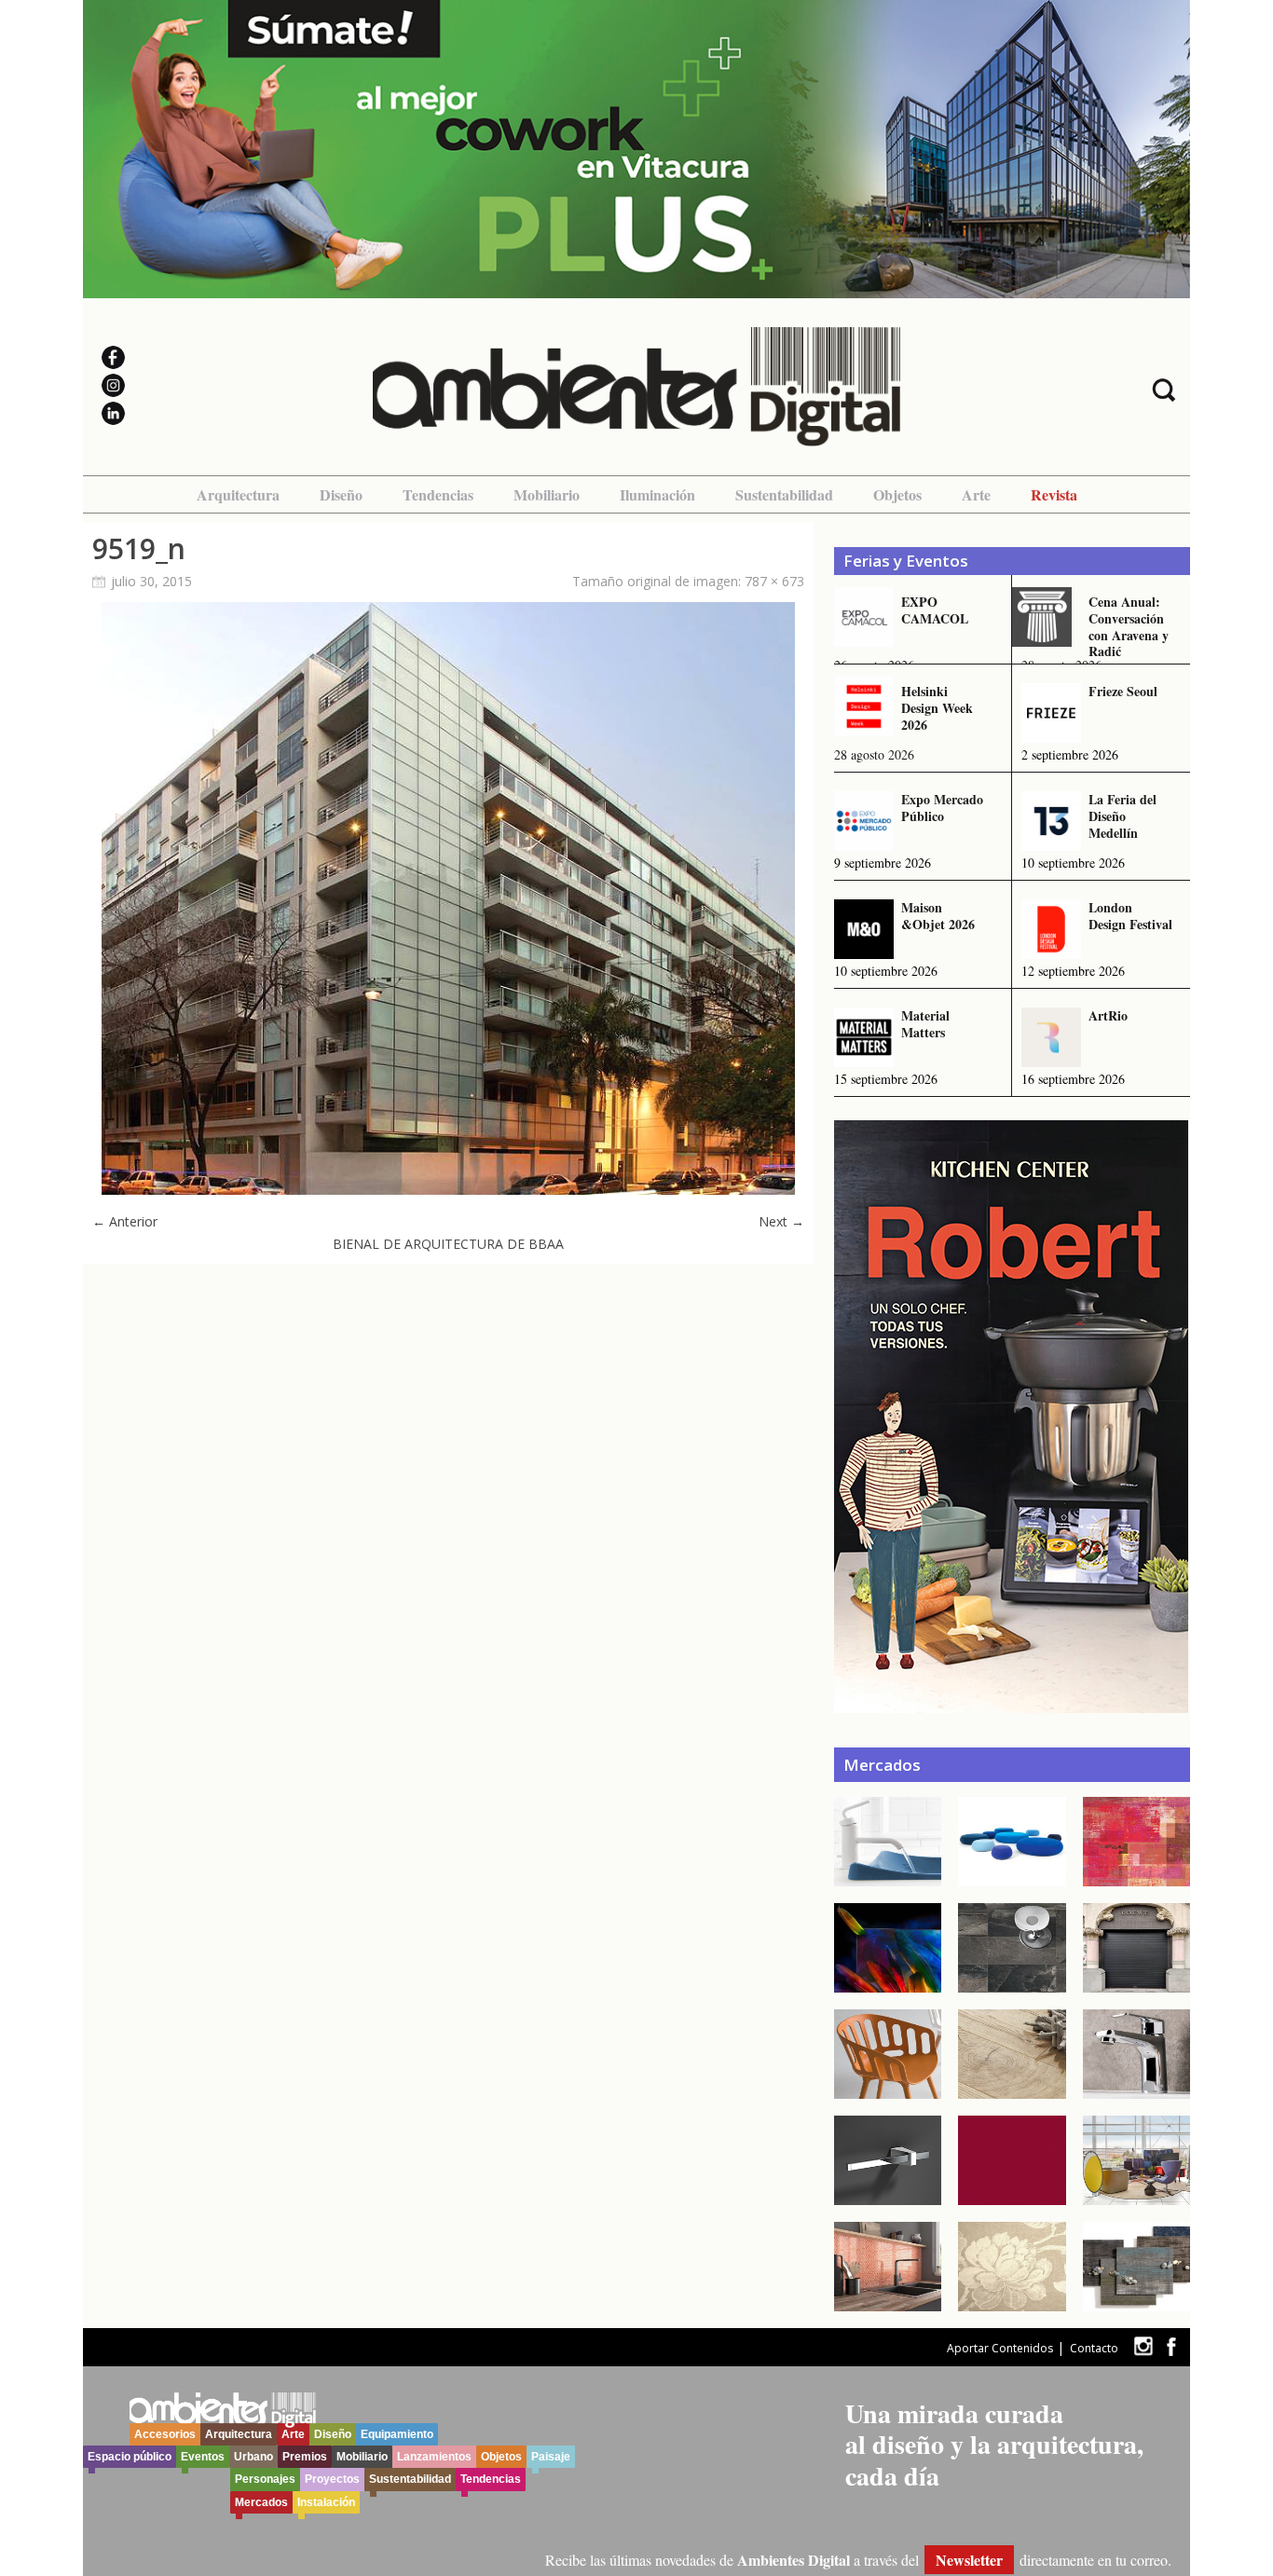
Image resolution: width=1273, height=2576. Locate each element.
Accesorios (165, 2434)
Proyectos (332, 2479)
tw (1143, 2346)
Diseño (341, 494)
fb (1171, 2346)
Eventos (203, 2457)
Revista (1054, 494)
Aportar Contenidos (1000, 2348)
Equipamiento (397, 2434)
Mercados (261, 2502)
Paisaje (551, 2457)
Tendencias (438, 494)
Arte (976, 494)
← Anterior (125, 1221)
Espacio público (130, 2457)
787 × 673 (774, 581)
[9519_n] (448, 1190)
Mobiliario (547, 494)
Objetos (897, 494)
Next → (781, 1221)
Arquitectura (238, 494)
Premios (305, 2457)
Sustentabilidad (784, 494)
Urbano (253, 2457)
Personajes (265, 2479)
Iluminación (657, 494)
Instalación (326, 2502)
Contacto (1094, 2348)
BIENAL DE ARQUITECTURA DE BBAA (448, 1244)
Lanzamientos (434, 2457)
